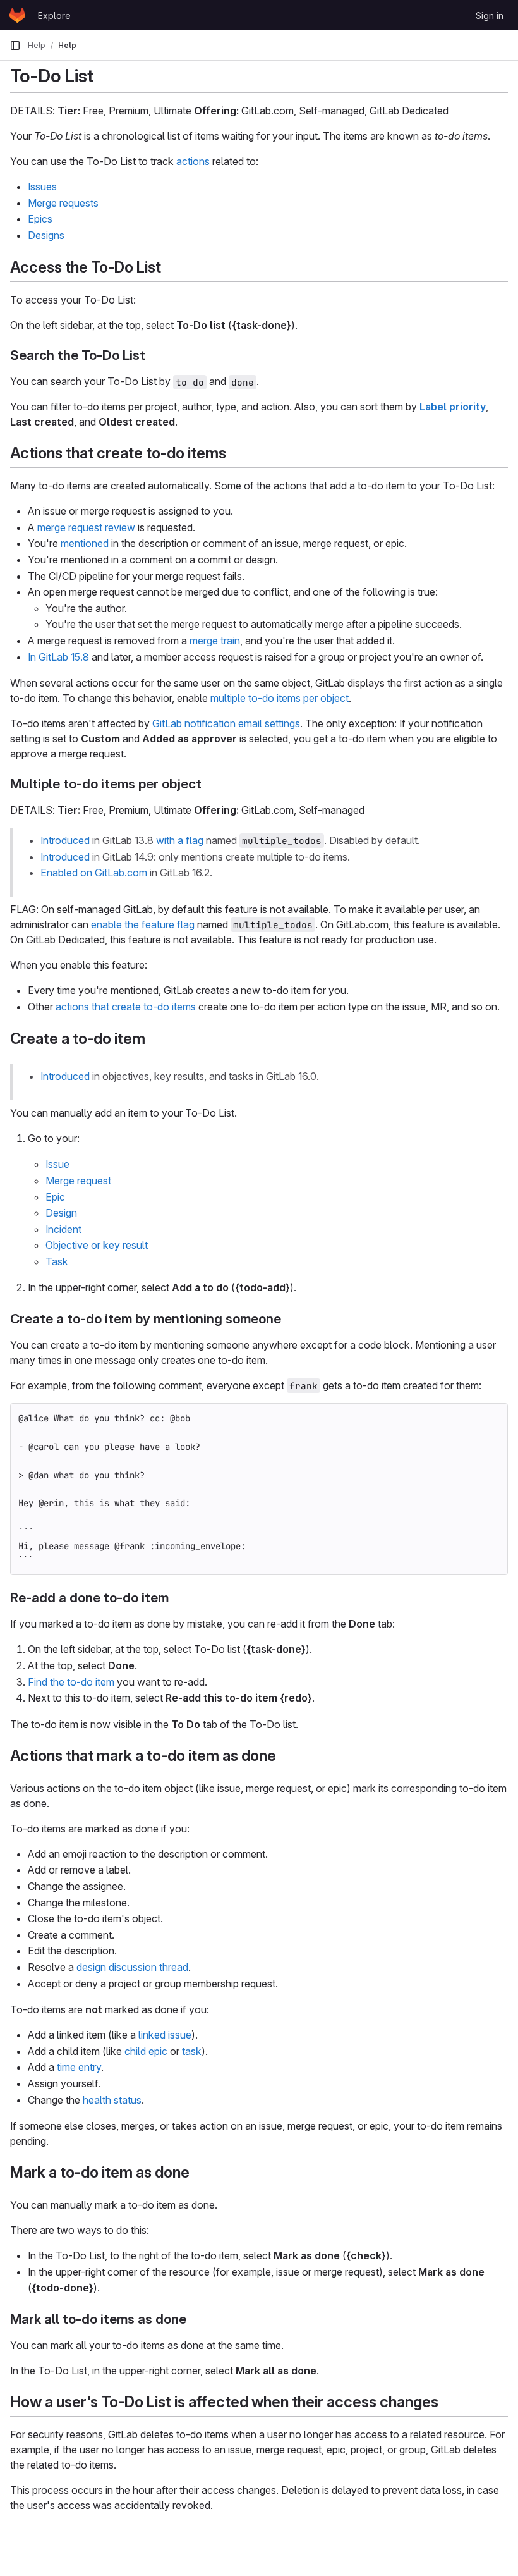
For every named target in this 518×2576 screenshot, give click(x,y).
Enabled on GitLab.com (94, 873)
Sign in (490, 15)
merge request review (86, 527)
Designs (46, 235)
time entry (79, 2067)
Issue (57, 1164)
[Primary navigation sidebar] (15, 46)
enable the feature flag (143, 924)
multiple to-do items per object (280, 698)
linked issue (165, 2035)
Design (61, 1213)
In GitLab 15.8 (58, 657)
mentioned (85, 543)
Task (57, 1261)
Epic (55, 1197)
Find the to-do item (71, 1682)
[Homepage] (17, 15)
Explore (54, 15)
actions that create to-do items (126, 1007)
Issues (42, 187)
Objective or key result (97, 1245)
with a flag (180, 840)
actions (193, 161)
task (192, 2051)
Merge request (78, 1181)
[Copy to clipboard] (493, 1418)
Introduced (65, 840)
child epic (146, 2051)
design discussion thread (132, 1967)
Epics (40, 219)
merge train (215, 641)
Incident (63, 1229)
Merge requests (63, 203)
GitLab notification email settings (226, 723)
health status (112, 2100)
